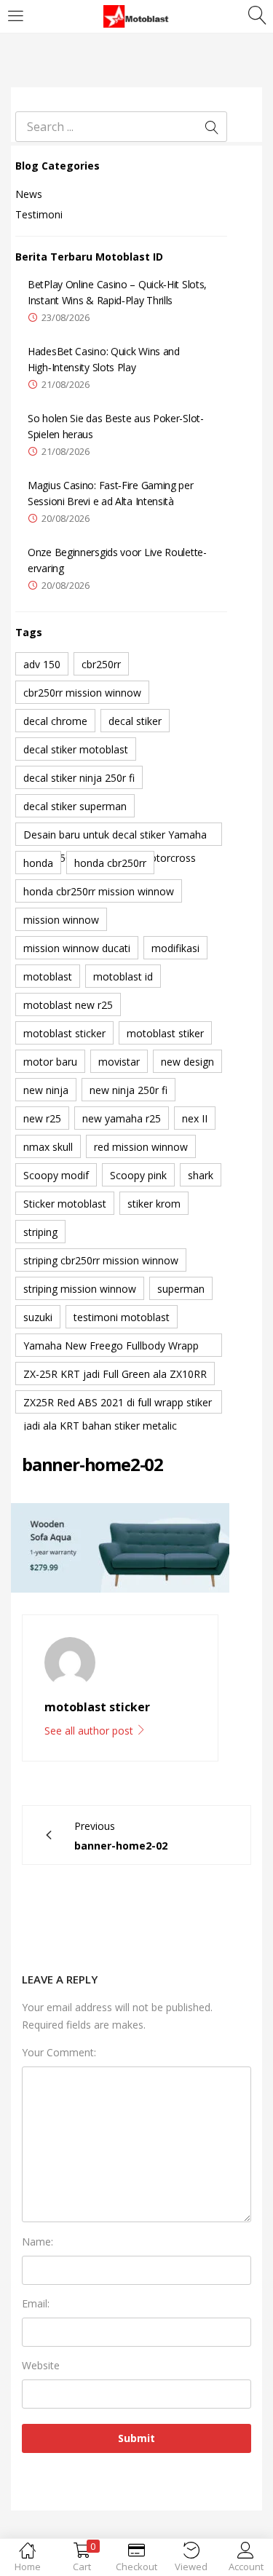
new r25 (42, 1118)
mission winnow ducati (77, 948)
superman (181, 1289)
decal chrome (55, 721)
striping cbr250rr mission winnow (101, 1260)
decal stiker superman (75, 806)
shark (201, 1175)
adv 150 (42, 664)
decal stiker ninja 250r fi (79, 778)
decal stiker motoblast (76, 749)
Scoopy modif (56, 1175)
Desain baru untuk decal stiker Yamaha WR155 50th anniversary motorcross (115, 837)
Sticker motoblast (65, 1204)
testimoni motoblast (122, 1317)
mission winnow (61, 920)
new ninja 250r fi (128, 1090)
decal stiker (135, 721)
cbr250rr (101, 664)
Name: (37, 2242)
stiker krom (154, 1204)
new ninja (46, 1090)
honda (38, 863)
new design (187, 1062)
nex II (195, 1118)
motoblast (48, 976)
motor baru (50, 1062)
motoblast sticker (64, 1033)
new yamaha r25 (122, 1118)
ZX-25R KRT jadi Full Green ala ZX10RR (115, 1374)
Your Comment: (59, 2052)
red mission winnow (141, 1147)
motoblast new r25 (68, 1005)
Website (41, 2365)
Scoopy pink (138, 1175)
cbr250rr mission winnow (82, 693)
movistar (119, 1062)
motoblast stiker (165, 1033)
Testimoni (39, 214)
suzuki (38, 1317)
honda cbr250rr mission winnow (99, 891)
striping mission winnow (80, 1289)
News (29, 194)
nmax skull (48, 1147)
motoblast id (123, 976)
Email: (36, 2303)
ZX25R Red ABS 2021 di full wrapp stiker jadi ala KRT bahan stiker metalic (118, 1404)
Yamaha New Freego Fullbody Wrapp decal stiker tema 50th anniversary (111, 1348)
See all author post (90, 1731)
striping (40, 1232)
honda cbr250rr (110, 863)
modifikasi (175, 948)
